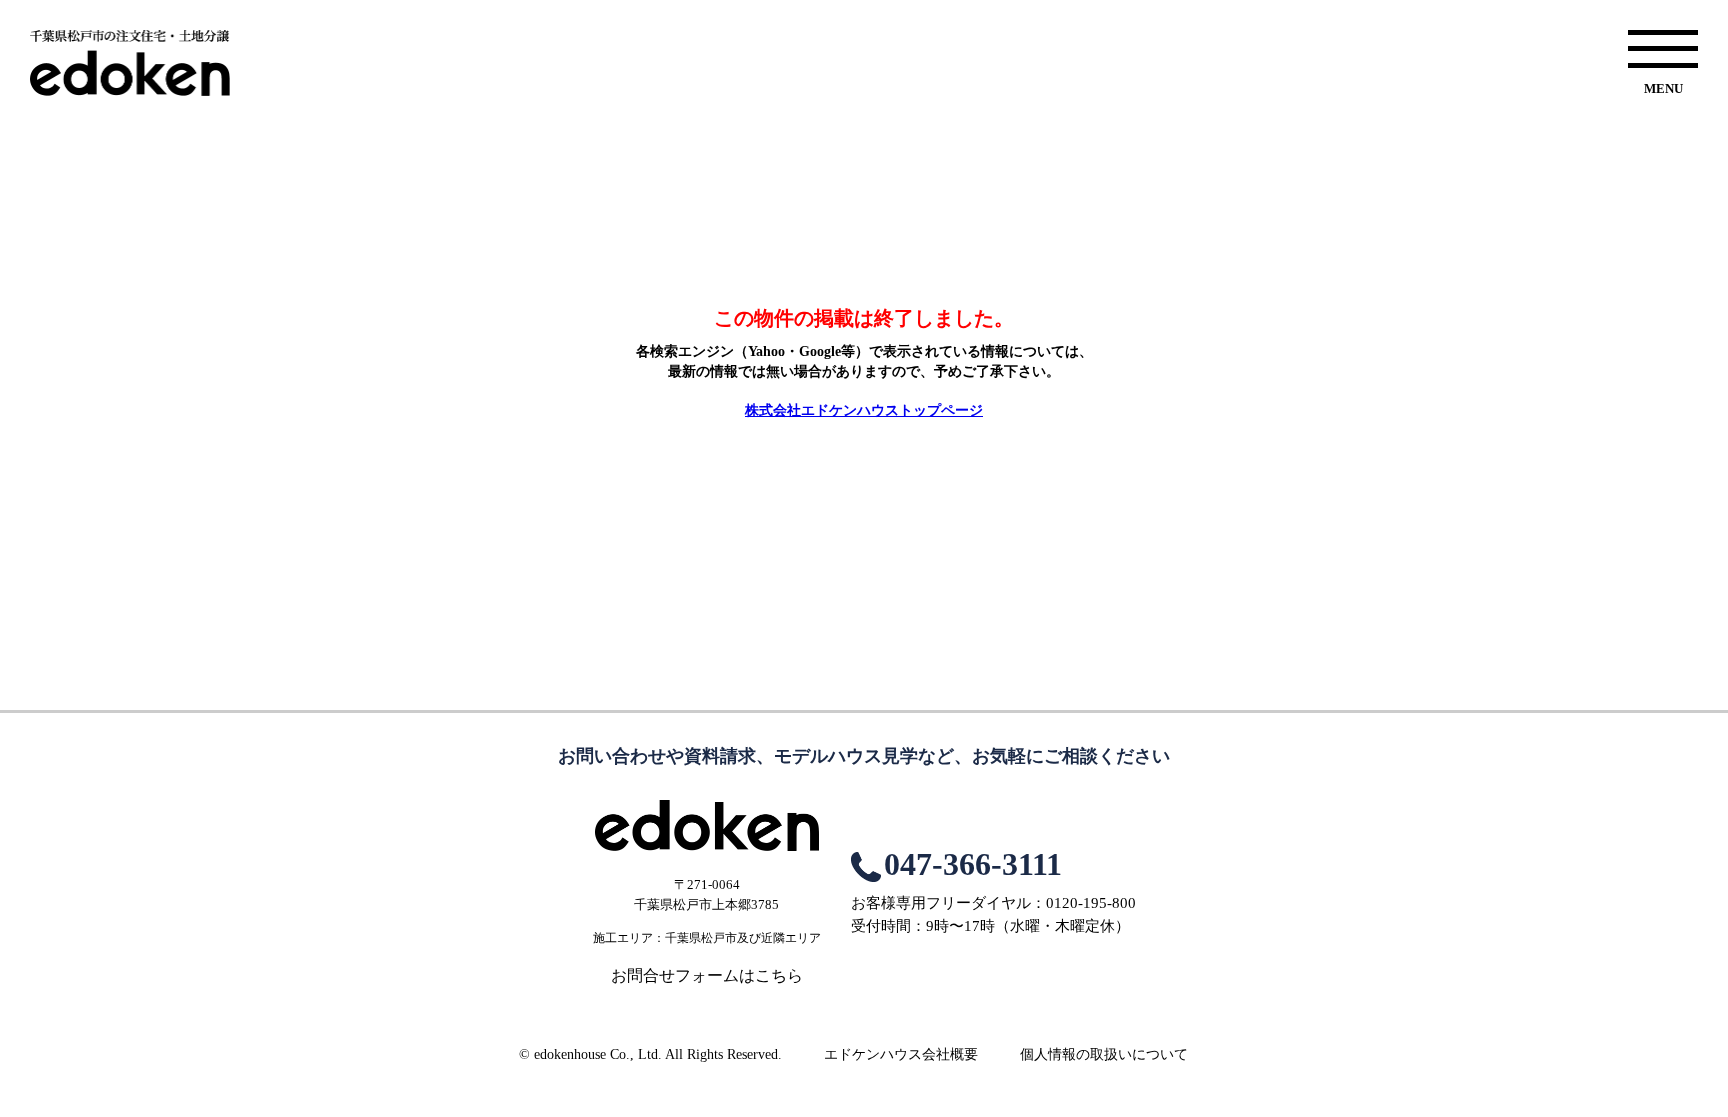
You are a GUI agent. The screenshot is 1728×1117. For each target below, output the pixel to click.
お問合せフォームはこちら (707, 975)
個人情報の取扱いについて (1104, 1054)
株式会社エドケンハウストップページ (864, 410)
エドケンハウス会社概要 (901, 1054)
